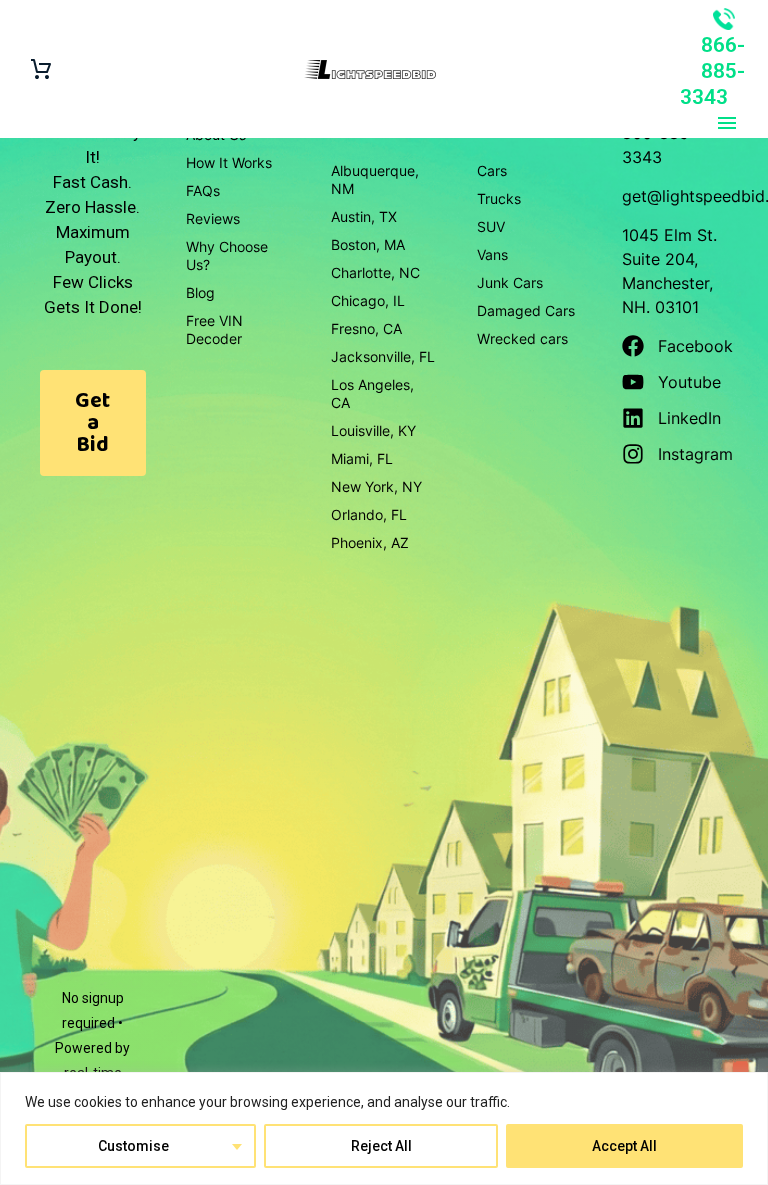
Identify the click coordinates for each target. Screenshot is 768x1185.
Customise (133, 1146)
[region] (384, 1128)
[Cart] (41, 69)
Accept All (624, 1146)
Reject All (381, 1146)
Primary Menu (727, 123)
